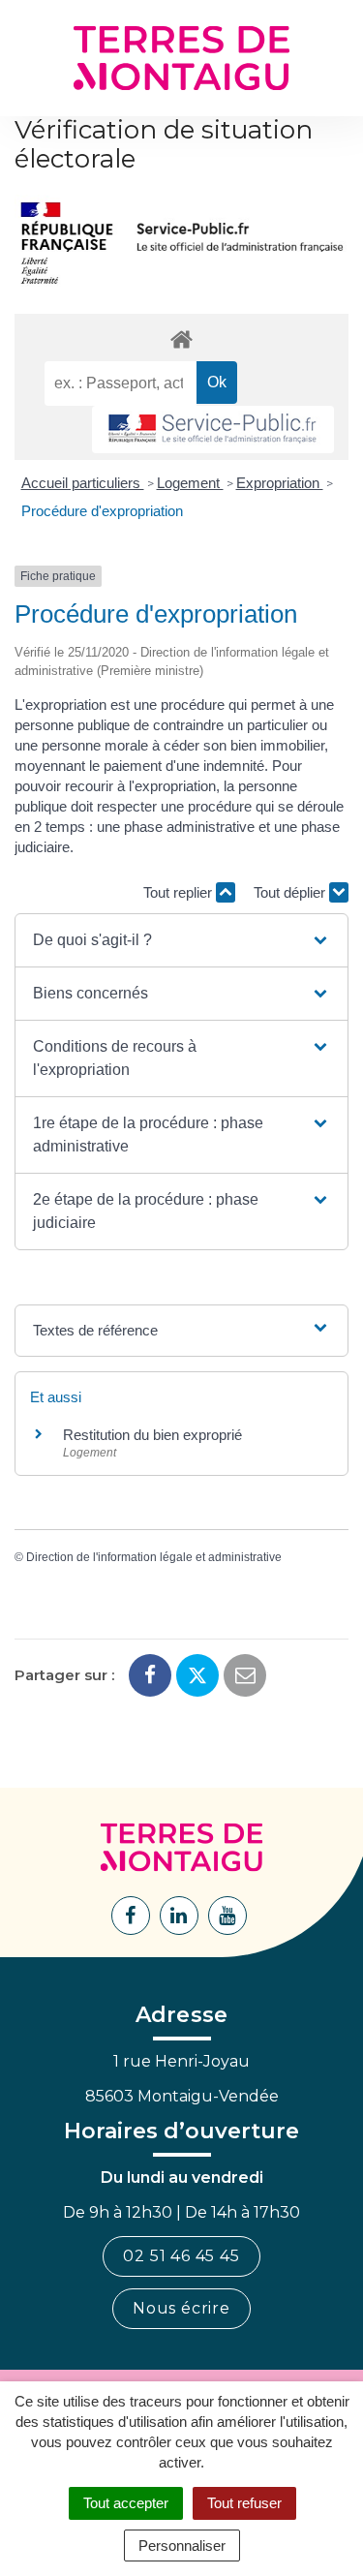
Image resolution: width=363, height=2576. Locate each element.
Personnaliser (182, 2545)
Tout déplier (291, 892)
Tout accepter (126, 2503)
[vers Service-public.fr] (213, 429)
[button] (181, 940)
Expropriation (280, 483)
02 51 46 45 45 (181, 2256)
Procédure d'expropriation (102, 511)
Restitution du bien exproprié (152, 1435)
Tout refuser (244, 2503)
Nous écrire (181, 2308)
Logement (190, 483)
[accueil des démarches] (181, 338)
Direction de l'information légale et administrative (154, 1557)
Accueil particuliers (83, 483)
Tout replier (180, 892)
